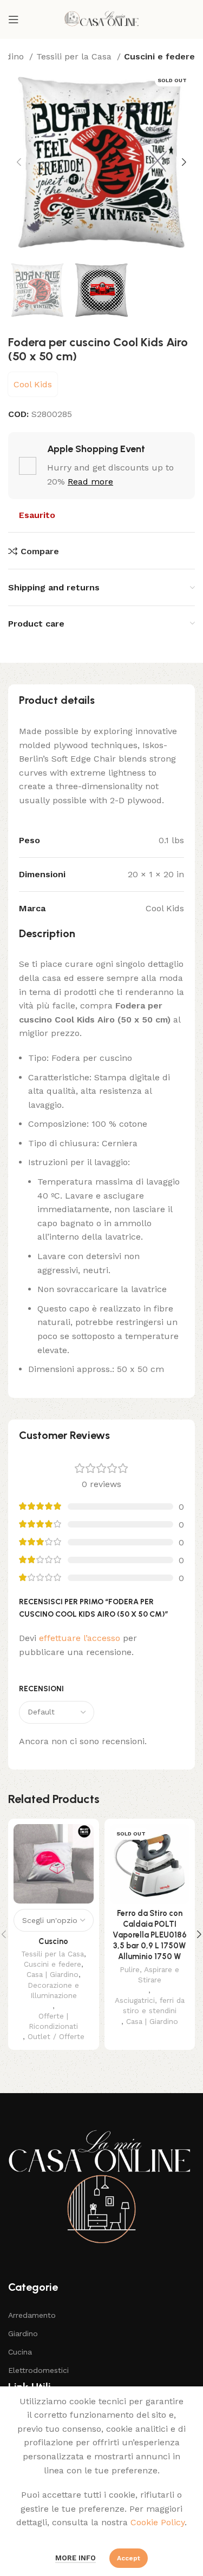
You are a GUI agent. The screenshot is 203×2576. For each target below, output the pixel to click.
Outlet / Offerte (56, 2036)
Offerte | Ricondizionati (53, 2021)
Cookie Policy (158, 2522)
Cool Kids (33, 384)
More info (76, 2558)
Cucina (20, 2352)
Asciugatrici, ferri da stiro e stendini (150, 2005)
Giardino (23, 2333)
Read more (90, 482)
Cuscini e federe (159, 56)
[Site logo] (101, 19)
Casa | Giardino (53, 1974)
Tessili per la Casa (75, 56)
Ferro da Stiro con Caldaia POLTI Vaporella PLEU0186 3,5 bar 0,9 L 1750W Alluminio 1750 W (150, 1935)
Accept (129, 2558)
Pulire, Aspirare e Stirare (149, 1975)
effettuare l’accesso (80, 1638)
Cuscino (53, 1941)
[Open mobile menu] (14, 19)
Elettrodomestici (38, 2370)
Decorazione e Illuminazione (53, 1990)
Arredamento (32, 2315)
